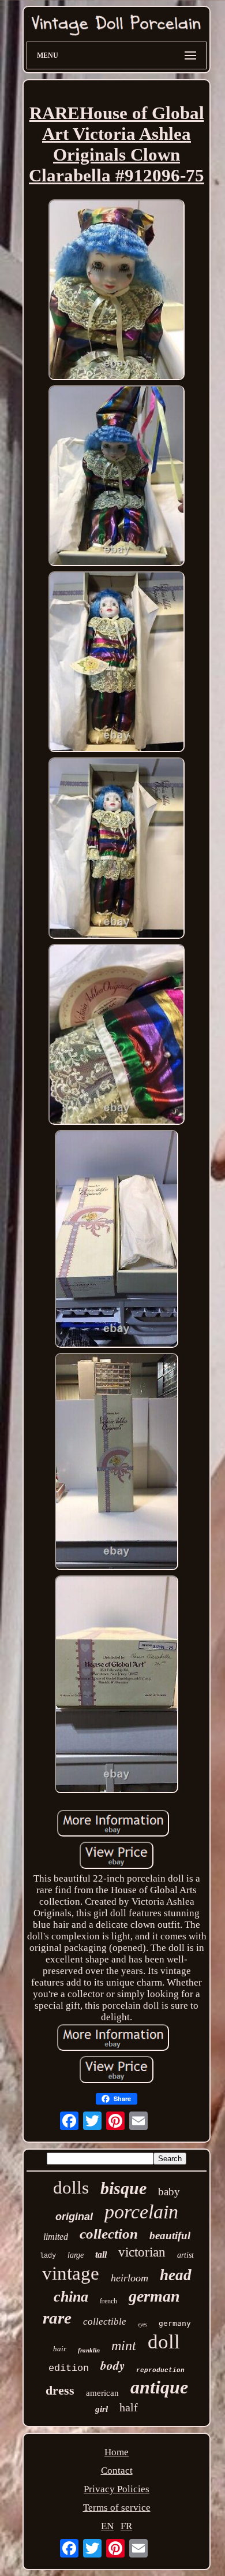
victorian (142, 2252)
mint (124, 2345)
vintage (71, 2273)
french (108, 2301)
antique (159, 2387)
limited (56, 2237)
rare (57, 2318)
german (154, 2296)
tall (101, 2255)
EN (107, 2526)
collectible (105, 2322)
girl (102, 2409)
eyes (142, 2324)
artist (185, 2255)
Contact (117, 2471)
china (71, 2297)
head (176, 2275)
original (74, 2217)
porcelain (141, 2212)
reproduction (160, 2370)
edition (69, 2368)
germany (175, 2323)
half (129, 2407)
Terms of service (117, 2508)
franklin (89, 2350)
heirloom (130, 2278)
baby (169, 2192)
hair (60, 2349)
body (112, 2365)
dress (60, 2390)
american (102, 2393)
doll (164, 2342)
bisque (123, 2188)
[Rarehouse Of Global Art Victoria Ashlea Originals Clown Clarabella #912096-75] (117, 291)
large (76, 2255)
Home (117, 2452)
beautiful (170, 2235)
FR (126, 2526)
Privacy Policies (117, 2489)
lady (48, 2256)
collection (109, 2234)
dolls (71, 2187)
